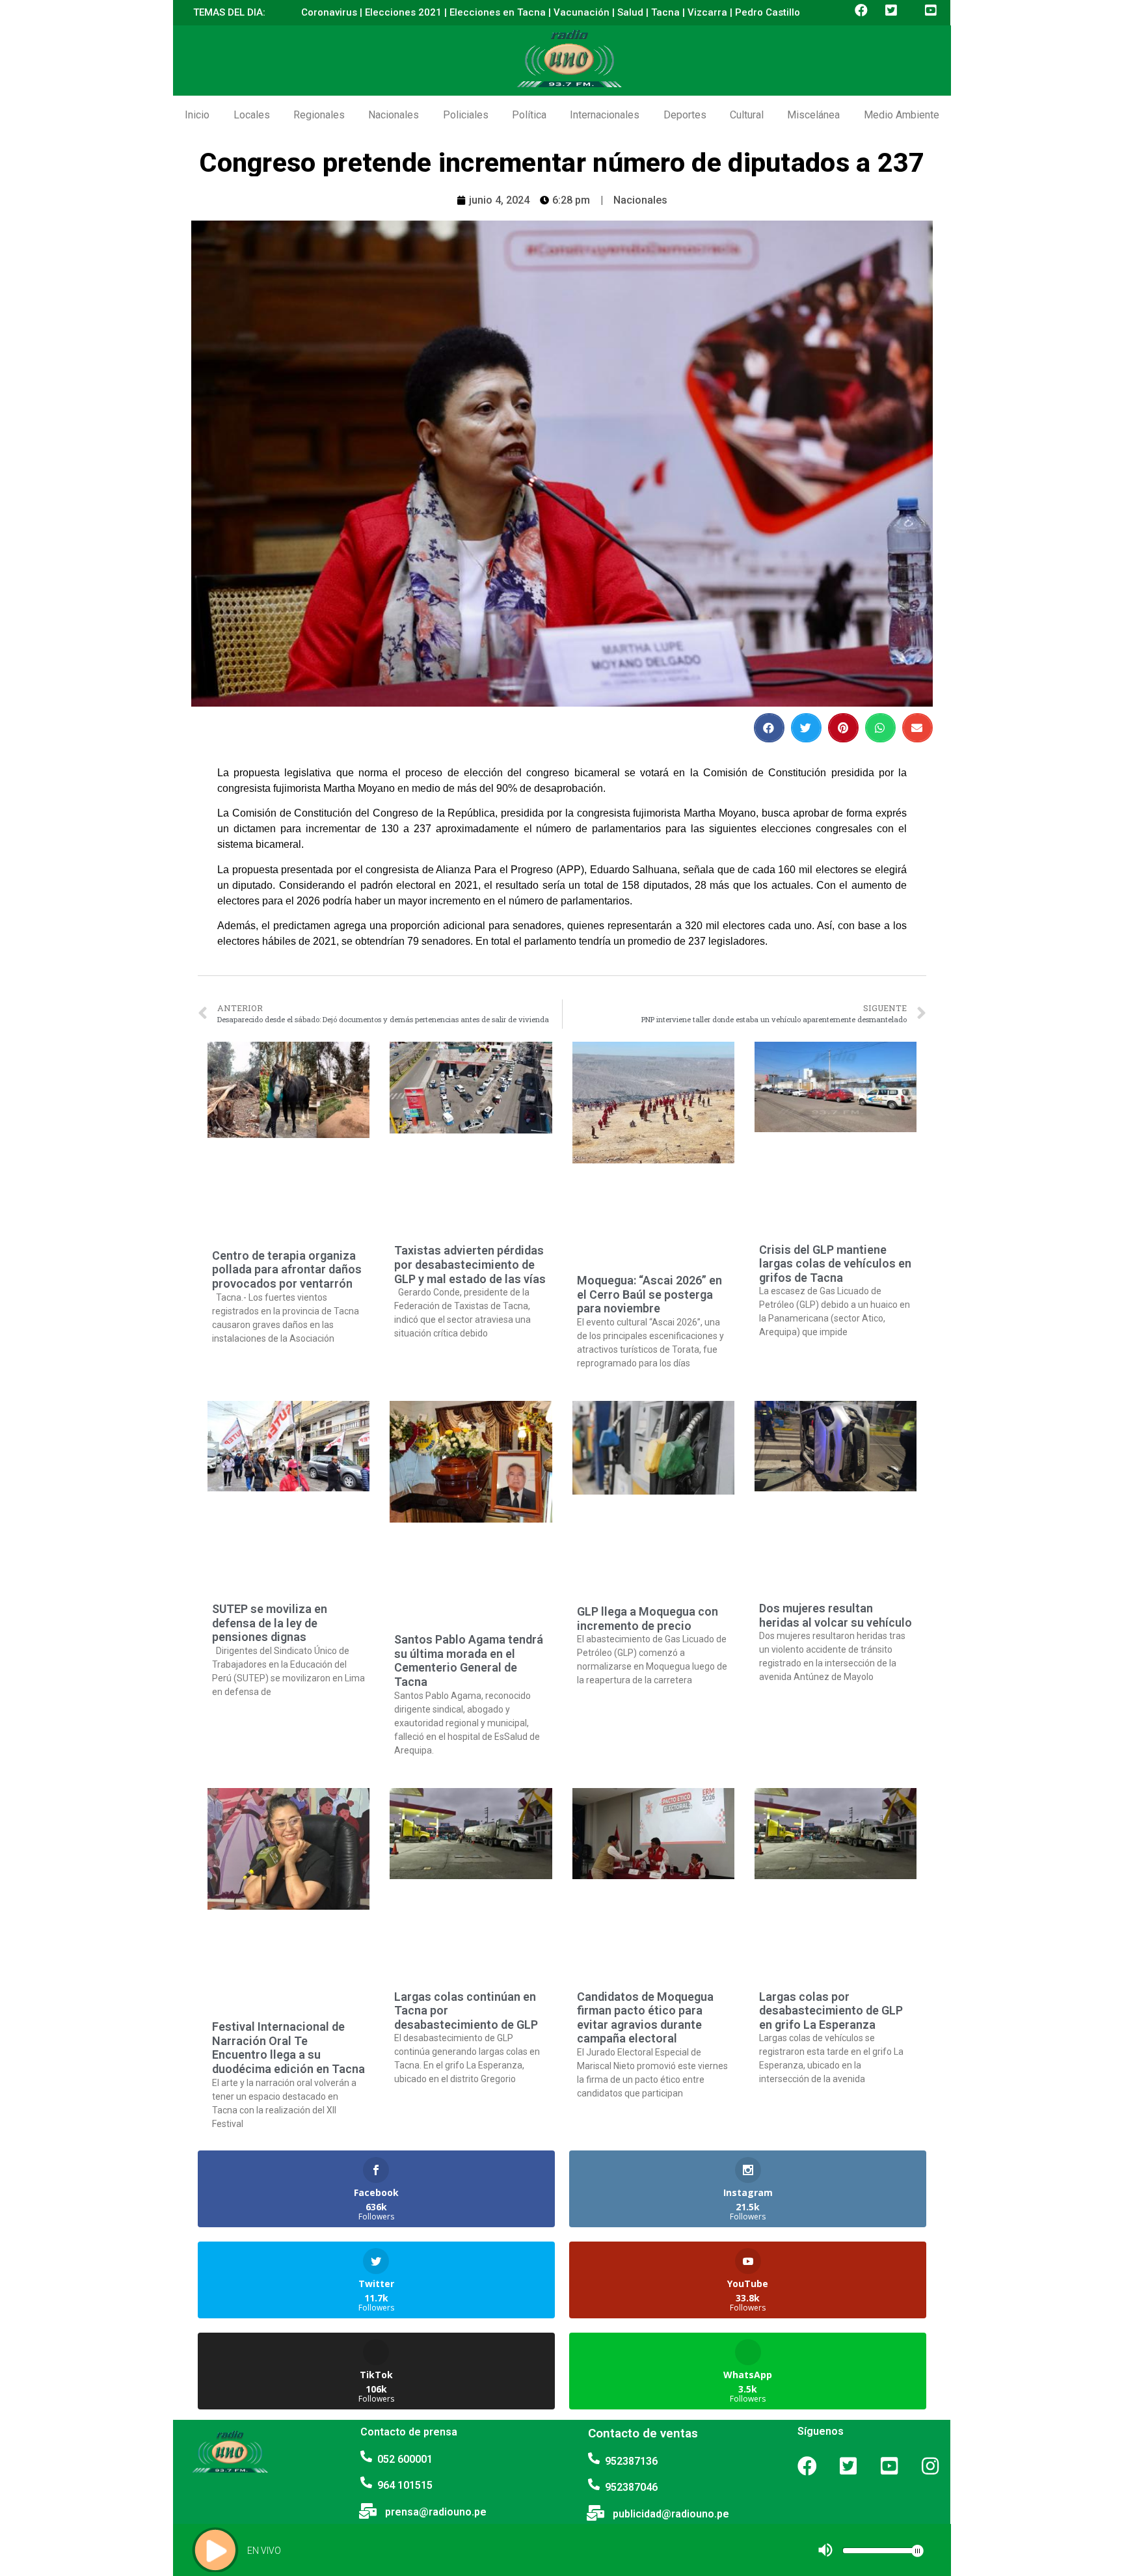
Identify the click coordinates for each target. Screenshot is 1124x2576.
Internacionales (605, 115)
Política (529, 115)
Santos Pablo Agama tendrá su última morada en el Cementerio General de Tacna (469, 1661)
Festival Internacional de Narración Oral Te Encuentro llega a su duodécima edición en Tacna (288, 2048)
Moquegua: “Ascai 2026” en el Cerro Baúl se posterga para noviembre (649, 1294)
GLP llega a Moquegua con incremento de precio (648, 1619)
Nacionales (394, 115)
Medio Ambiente (902, 115)
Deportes (685, 115)
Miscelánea (813, 115)
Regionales (319, 115)
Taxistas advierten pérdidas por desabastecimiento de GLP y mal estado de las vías (470, 1264)
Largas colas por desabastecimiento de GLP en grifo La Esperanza (831, 2011)
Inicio (197, 115)
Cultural (747, 115)
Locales (252, 115)
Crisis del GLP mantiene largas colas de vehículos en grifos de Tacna (835, 1264)
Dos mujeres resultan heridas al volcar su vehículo (836, 1615)
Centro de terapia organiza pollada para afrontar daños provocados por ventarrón (287, 1269)
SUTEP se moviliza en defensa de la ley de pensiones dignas (270, 1623)
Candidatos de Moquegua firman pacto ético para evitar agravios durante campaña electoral (645, 2018)
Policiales (466, 115)
